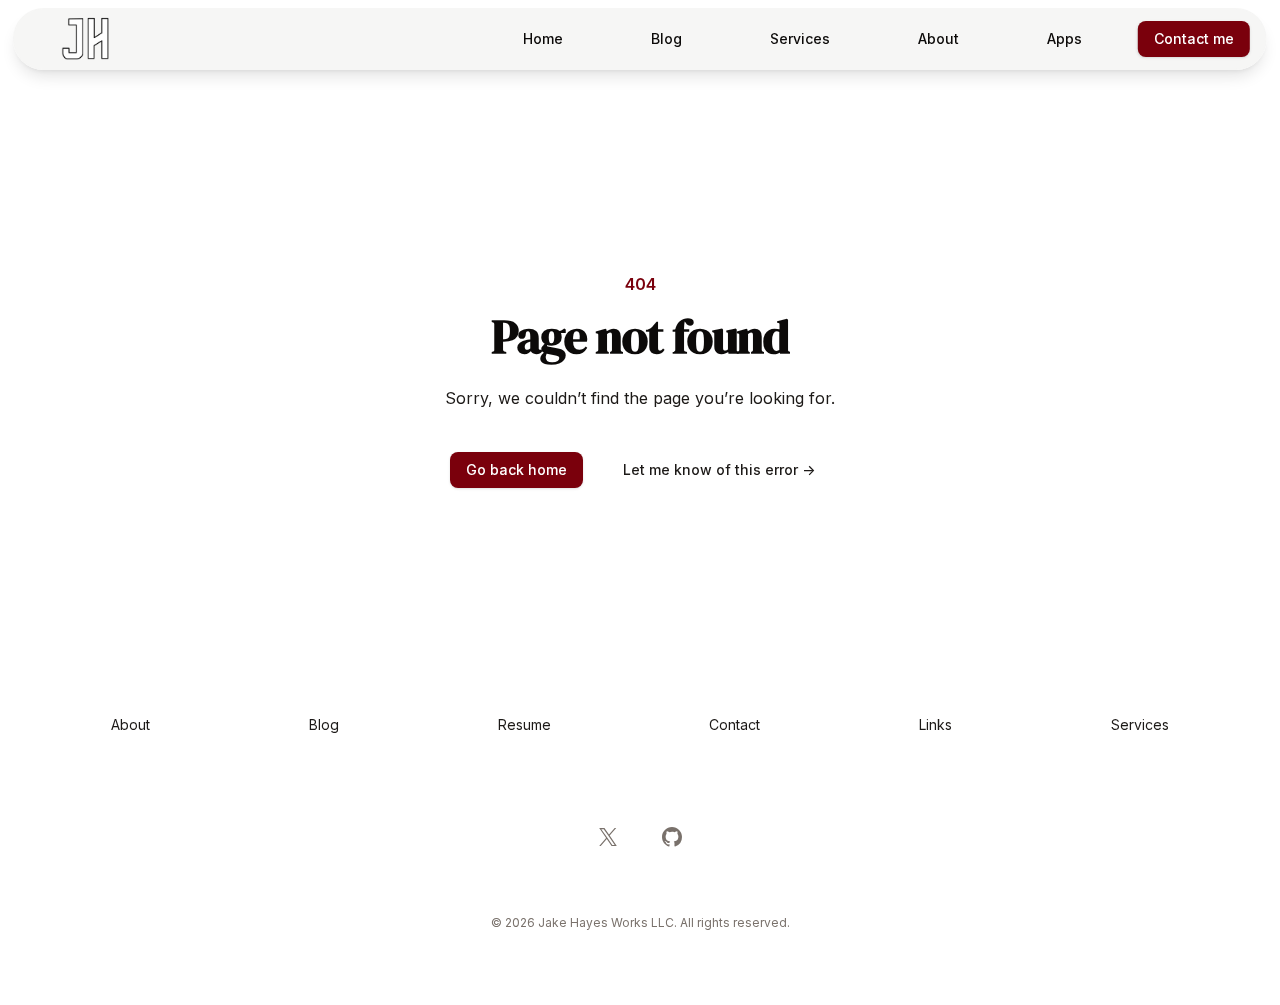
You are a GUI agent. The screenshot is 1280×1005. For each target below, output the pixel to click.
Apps (1064, 38)
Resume (524, 724)
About (938, 38)
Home (543, 38)
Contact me (1194, 38)
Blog (666, 38)
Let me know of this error (719, 469)
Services (800, 38)
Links (935, 724)
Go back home (516, 469)
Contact (734, 724)
